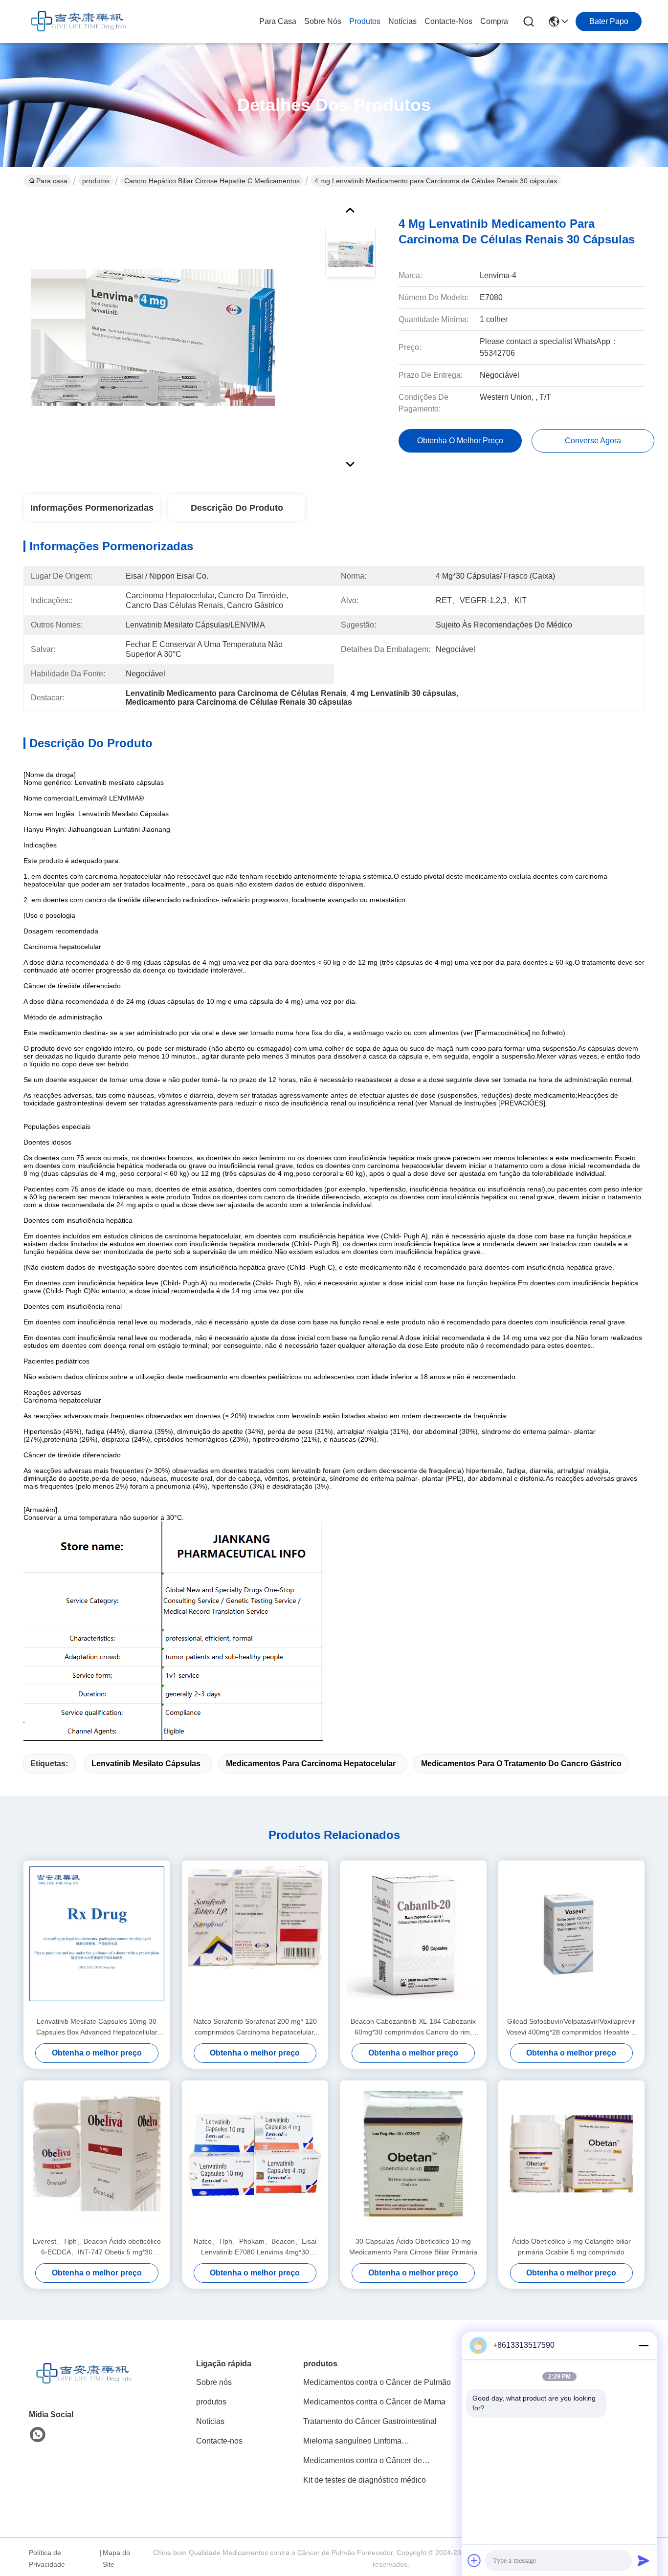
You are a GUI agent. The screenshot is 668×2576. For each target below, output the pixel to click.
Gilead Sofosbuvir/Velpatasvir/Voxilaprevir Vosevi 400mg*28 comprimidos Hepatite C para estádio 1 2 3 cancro (571, 2027)
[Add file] (474, 2560)
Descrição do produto (237, 508)
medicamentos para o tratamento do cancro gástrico (521, 1764)
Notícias (402, 21)
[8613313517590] (38, 2435)
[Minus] (644, 2345)
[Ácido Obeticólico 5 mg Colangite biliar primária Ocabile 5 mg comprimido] (572, 2158)
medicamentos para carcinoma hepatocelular (311, 1764)
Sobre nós (323, 21)
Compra (494, 21)
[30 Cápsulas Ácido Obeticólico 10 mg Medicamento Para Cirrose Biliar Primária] (413, 2158)
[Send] (644, 2560)
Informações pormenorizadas (92, 508)
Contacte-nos (448, 21)
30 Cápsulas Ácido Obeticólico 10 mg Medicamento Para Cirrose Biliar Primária (413, 2247)
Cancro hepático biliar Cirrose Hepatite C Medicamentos (212, 181)
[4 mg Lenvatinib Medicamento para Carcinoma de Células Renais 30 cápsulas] (154, 334)
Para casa (278, 21)
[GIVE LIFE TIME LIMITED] (77, 22)
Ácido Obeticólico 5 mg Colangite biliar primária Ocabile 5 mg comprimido (571, 2247)
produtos (365, 21)
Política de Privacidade (47, 2558)
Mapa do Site (116, 2558)
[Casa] (83, 2386)
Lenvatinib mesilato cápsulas (146, 1764)
